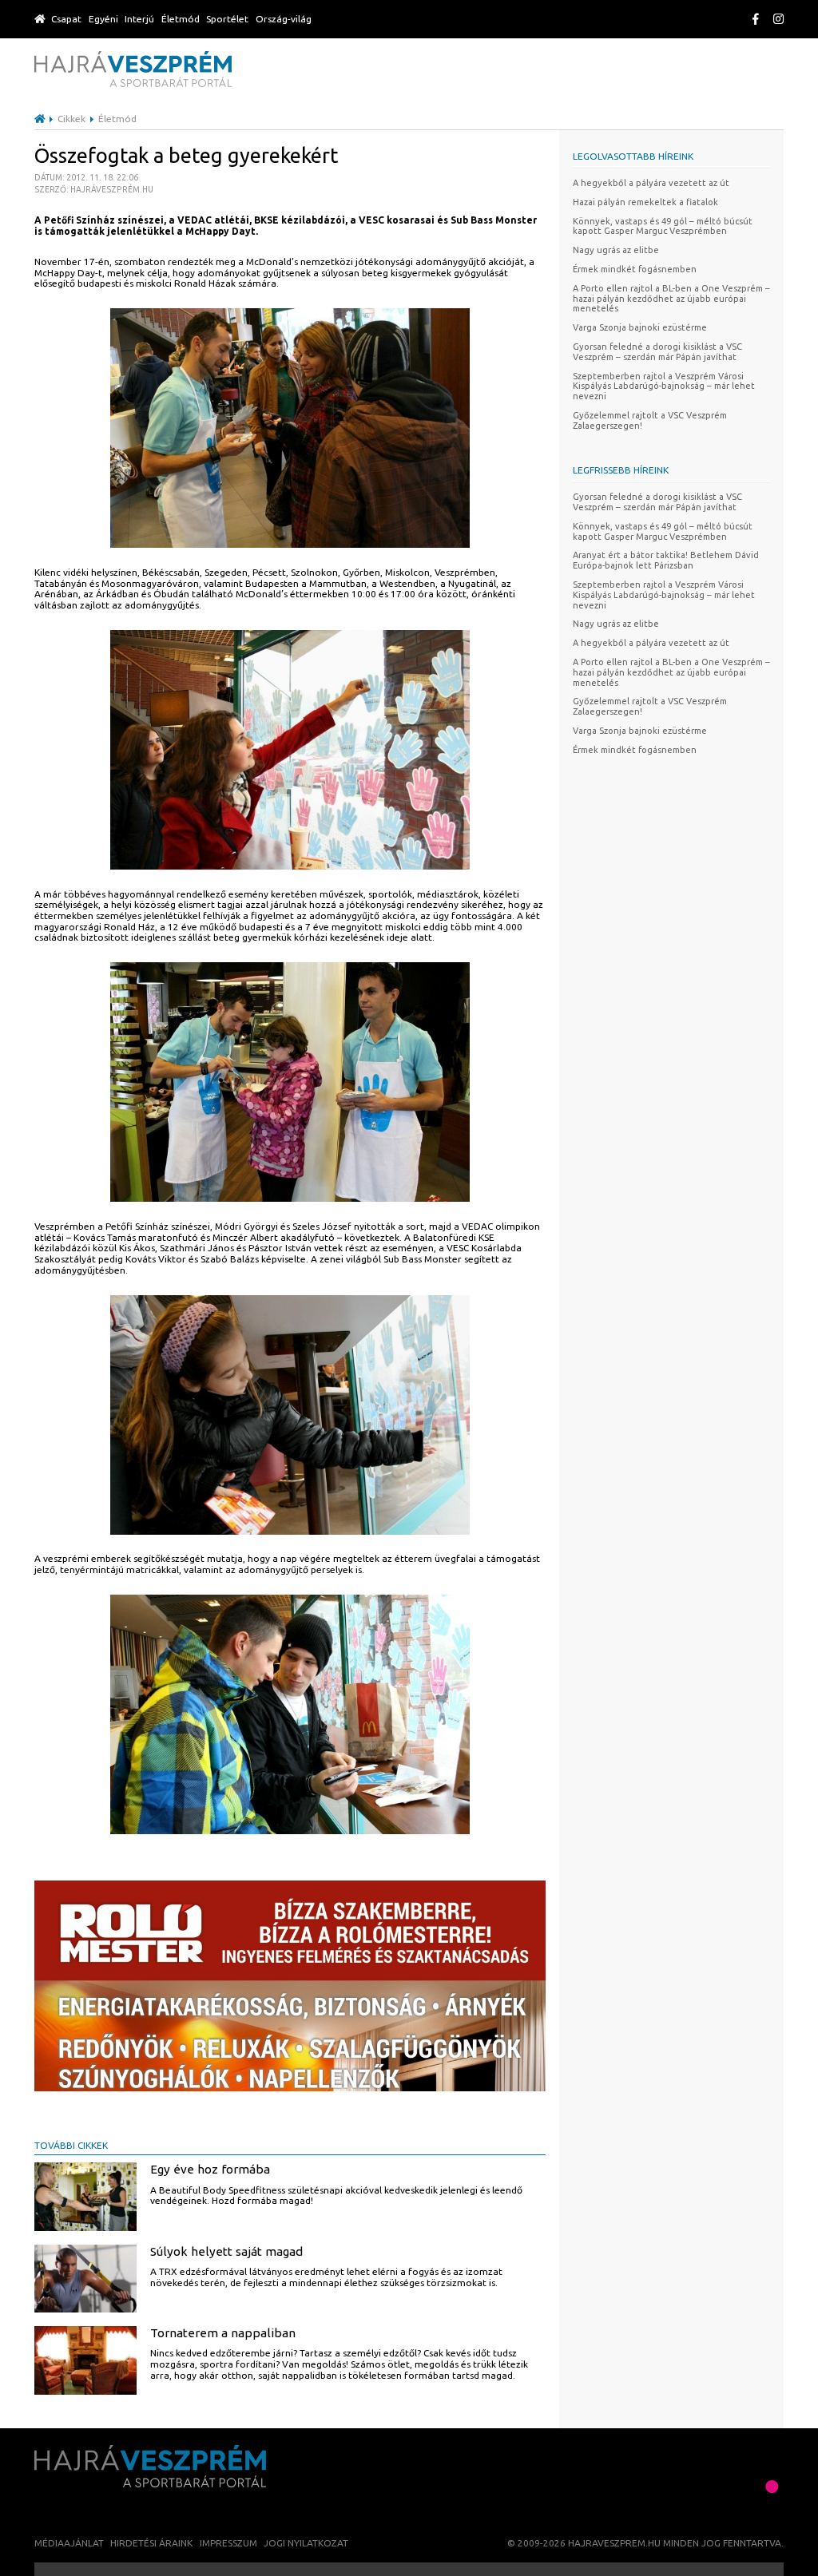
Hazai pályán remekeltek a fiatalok (645, 202)
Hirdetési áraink (151, 2543)
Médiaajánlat (69, 2543)
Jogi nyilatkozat (306, 2543)
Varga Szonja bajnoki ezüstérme (640, 327)
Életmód (181, 19)
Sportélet (227, 19)
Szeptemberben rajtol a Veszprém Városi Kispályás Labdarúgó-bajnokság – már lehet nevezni (664, 386)
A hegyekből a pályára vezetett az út (651, 183)
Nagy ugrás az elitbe (616, 250)
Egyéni (103, 19)
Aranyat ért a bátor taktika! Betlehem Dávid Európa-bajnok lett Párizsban (666, 560)
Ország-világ (284, 19)
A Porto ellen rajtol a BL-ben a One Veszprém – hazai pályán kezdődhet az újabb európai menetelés (671, 299)
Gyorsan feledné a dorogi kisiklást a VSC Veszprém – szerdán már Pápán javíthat (657, 352)
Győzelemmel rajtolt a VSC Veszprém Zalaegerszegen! (650, 420)
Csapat (66, 19)
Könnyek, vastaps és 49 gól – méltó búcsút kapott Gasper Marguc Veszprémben (663, 226)
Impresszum (228, 2543)
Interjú (139, 19)
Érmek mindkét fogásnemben (635, 269)
